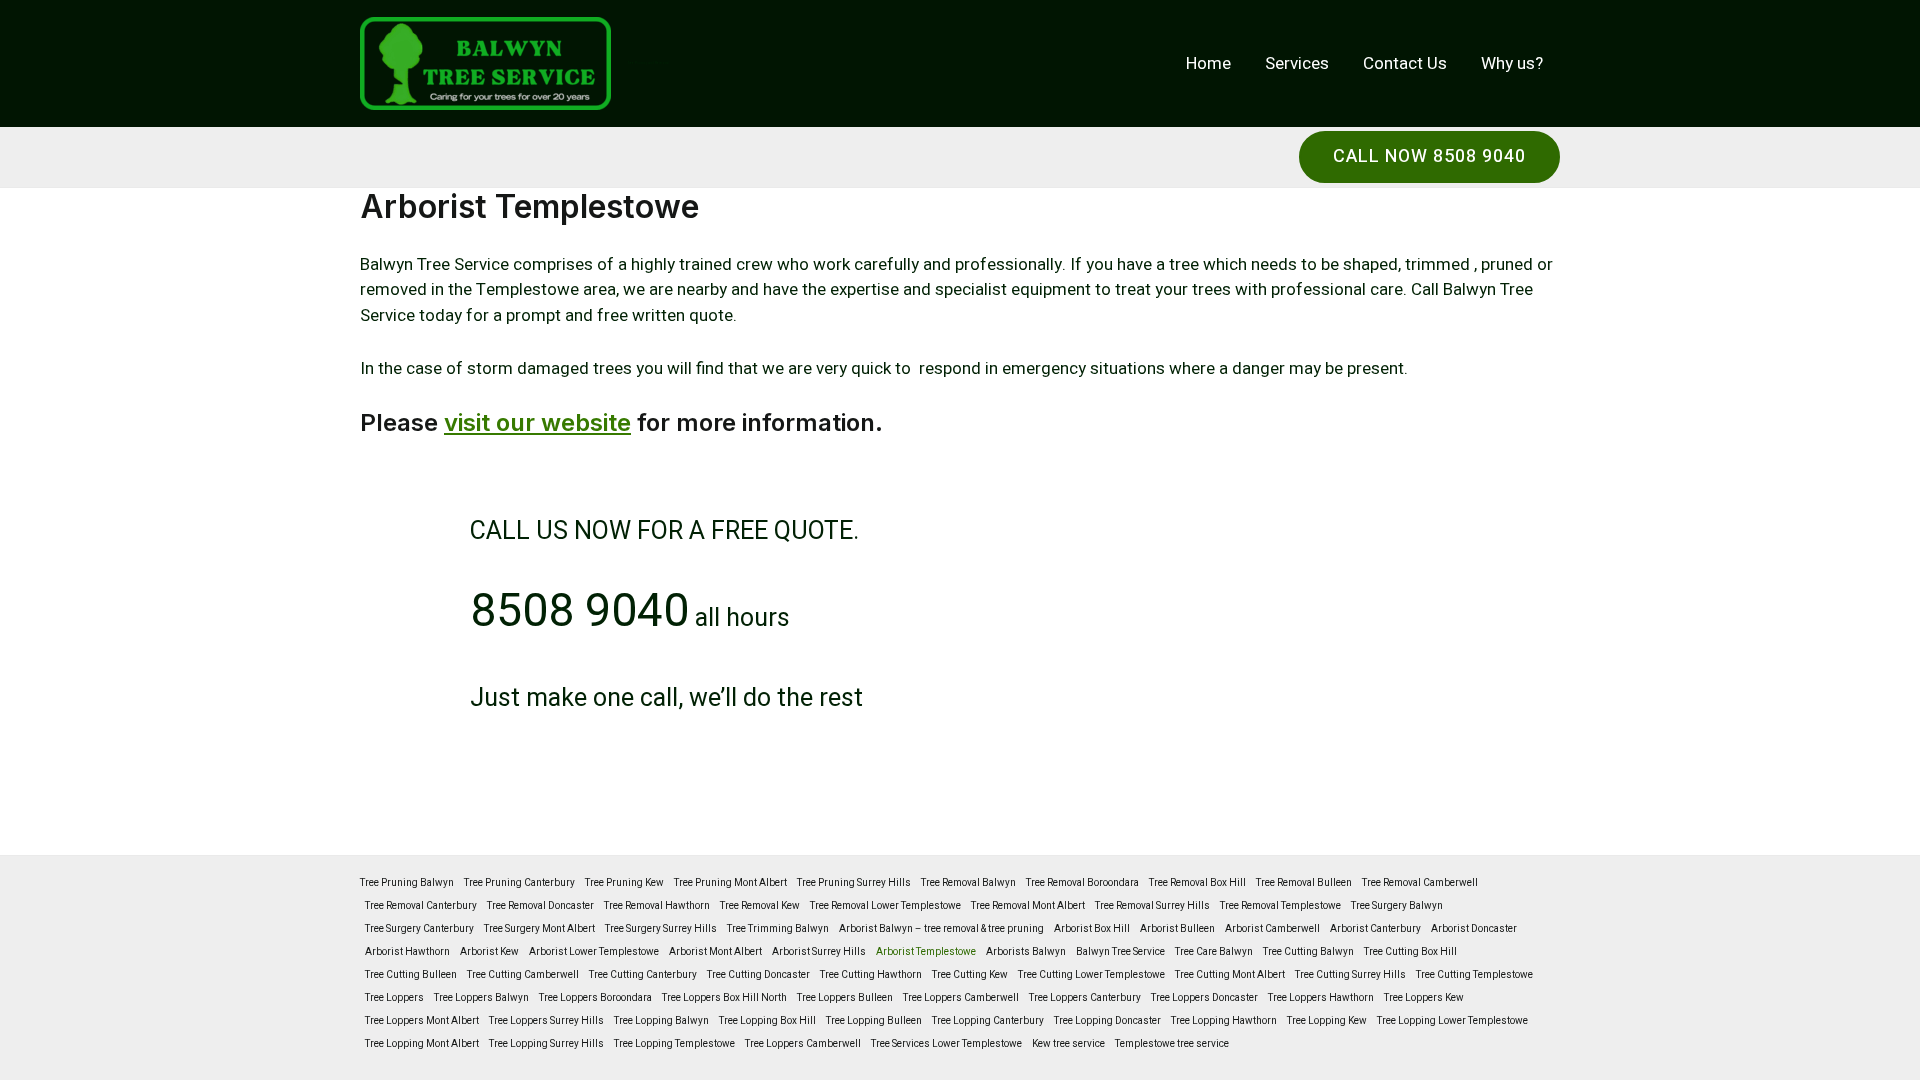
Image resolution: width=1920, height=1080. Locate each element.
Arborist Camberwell (1272, 929)
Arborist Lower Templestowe (594, 952)
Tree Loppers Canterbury (1085, 998)
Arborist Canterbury (1375, 929)
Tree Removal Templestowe (1280, 906)
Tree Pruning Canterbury (519, 883)
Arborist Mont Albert (715, 952)
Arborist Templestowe (926, 952)
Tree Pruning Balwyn (407, 883)
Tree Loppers (394, 998)
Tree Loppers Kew (1424, 998)
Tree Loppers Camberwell (961, 998)
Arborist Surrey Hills (819, 952)
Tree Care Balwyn (1214, 952)
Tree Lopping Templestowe (674, 1044)
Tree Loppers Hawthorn (1321, 998)
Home (1208, 63)
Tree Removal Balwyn (968, 883)
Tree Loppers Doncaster (1204, 998)
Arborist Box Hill (1092, 929)
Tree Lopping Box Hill (767, 1021)
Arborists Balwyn (1026, 952)
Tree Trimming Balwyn (778, 929)
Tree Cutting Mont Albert (1230, 975)
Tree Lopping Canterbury (988, 1021)
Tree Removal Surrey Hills (1152, 906)
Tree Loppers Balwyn (481, 998)
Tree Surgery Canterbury (419, 929)
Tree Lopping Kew (1327, 1021)
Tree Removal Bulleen (1304, 883)
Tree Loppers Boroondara (595, 998)
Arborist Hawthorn (407, 952)
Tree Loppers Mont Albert (422, 1021)
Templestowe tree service (1172, 1044)
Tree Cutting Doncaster (758, 975)
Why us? (1512, 63)
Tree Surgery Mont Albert (539, 929)
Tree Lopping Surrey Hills (546, 1044)
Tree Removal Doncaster (540, 906)
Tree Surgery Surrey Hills (661, 929)
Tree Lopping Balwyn (661, 1021)
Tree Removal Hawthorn (657, 906)
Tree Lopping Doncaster (1107, 1021)
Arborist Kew (489, 952)
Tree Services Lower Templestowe (946, 1044)
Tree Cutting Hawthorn (871, 975)
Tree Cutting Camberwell (523, 975)
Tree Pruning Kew (624, 883)
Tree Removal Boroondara (1082, 883)
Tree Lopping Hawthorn (1224, 1021)
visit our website (537, 422)
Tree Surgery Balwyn (1397, 906)
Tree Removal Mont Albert (1028, 906)
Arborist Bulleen (1177, 929)
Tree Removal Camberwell (1420, 883)
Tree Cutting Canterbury (643, 975)
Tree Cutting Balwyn (1308, 952)
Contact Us (1405, 63)
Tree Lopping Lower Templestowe (1452, 1021)
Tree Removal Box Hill (1197, 883)
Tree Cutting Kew (970, 975)
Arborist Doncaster (1474, 929)
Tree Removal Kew (760, 906)
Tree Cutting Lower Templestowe (1091, 975)
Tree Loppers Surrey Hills (546, 1021)
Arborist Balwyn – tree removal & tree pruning (941, 929)
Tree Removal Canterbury (421, 906)
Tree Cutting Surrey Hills (1350, 975)
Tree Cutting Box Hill (1410, 952)
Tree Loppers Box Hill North (724, 998)
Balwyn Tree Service (1120, 952)
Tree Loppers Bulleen (845, 998)
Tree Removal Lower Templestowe (885, 906)
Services (1297, 63)
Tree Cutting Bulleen (411, 975)
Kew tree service (1068, 1044)
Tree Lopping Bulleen (874, 1021)
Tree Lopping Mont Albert (422, 1044)
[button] (1429, 157)
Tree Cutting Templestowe (1474, 975)
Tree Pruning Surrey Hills (854, 883)
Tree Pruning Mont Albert (730, 883)
